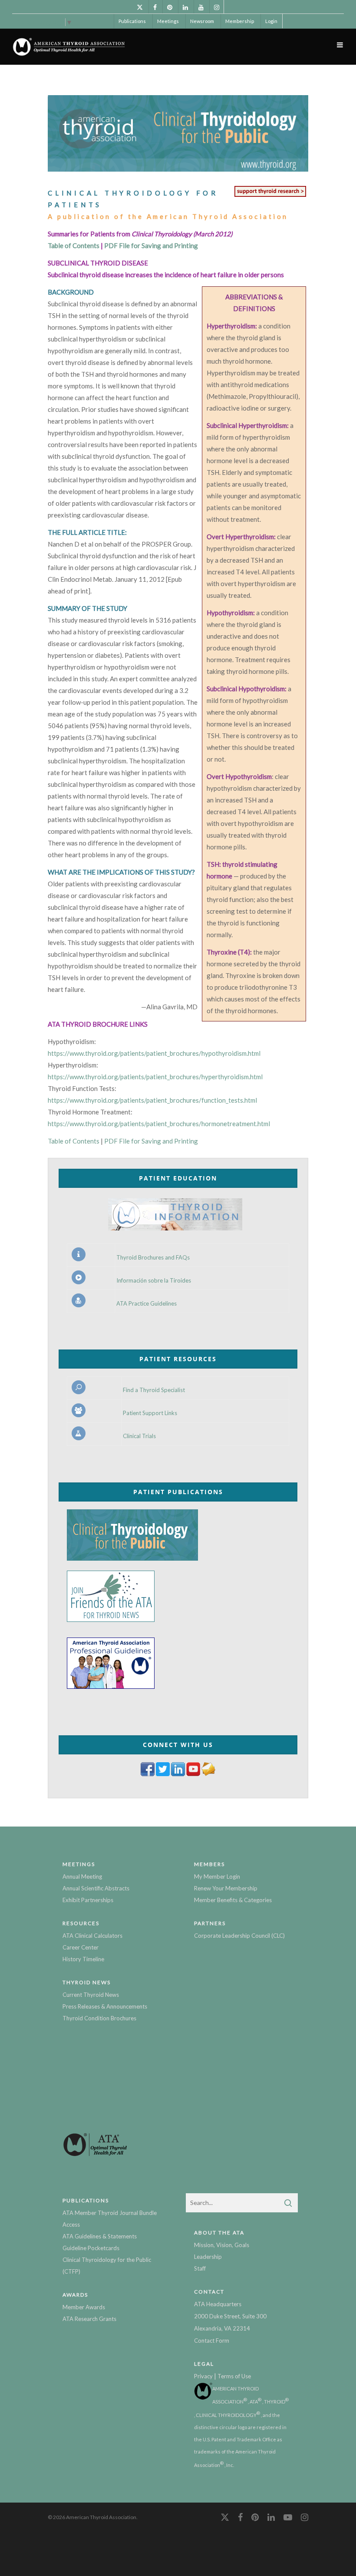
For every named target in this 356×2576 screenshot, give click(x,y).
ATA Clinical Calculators (92, 1936)
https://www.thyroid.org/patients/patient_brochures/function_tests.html (152, 1100)
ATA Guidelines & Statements (100, 2236)
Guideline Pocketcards (91, 2248)
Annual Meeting (82, 1876)
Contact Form (212, 2341)
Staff (200, 2268)
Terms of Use (234, 2376)
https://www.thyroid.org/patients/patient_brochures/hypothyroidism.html (154, 1053)
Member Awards (84, 2307)
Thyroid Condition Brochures (99, 2018)
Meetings (168, 21)
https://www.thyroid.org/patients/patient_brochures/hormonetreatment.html (159, 1124)
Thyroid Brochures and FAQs (153, 1258)
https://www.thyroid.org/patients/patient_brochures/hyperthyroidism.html (155, 1077)
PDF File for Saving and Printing (151, 245)
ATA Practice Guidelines (147, 1304)
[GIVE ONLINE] (270, 196)
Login (271, 21)
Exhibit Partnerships (88, 1900)
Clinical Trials (139, 1436)
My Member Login (217, 1876)
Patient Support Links (150, 1413)
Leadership (208, 2257)
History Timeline (83, 1959)
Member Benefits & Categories (233, 1900)
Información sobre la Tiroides (154, 1281)
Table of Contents (74, 245)
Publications (132, 21)
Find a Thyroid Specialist (154, 1390)
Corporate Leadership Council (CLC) (239, 1936)
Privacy (203, 2376)
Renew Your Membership (226, 1888)
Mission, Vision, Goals (222, 2245)
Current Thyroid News (91, 1995)
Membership (240, 21)
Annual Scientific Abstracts (96, 1888)
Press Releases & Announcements (105, 2006)
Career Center (81, 1947)
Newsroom (202, 21)
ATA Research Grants (89, 2319)
